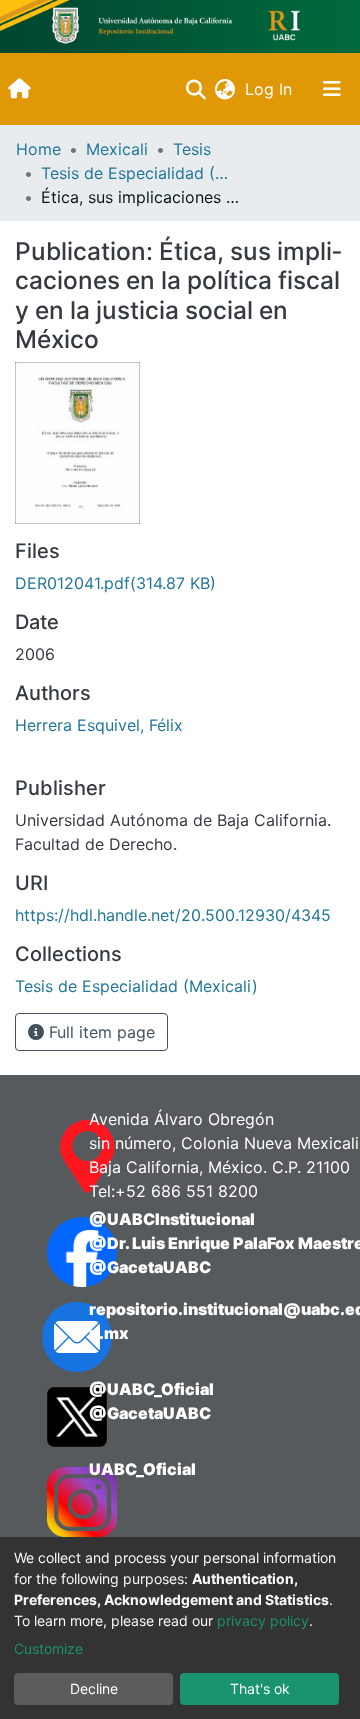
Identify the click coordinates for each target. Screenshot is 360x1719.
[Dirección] (48, 1157)
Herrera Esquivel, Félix (99, 725)
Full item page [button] (99, 1032)
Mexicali (117, 149)
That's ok (260, 1688)
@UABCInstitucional (172, 1219)
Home (38, 149)
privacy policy (263, 1620)
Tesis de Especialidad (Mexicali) (141, 173)
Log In (270, 89)
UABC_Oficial (142, 1469)
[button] (224, 89)
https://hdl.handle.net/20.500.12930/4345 (173, 915)
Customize (48, 1648)
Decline (94, 1688)
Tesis (192, 149)
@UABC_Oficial (151, 1389)
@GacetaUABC (150, 1267)
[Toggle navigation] (332, 89)
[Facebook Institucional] (48, 1252)
